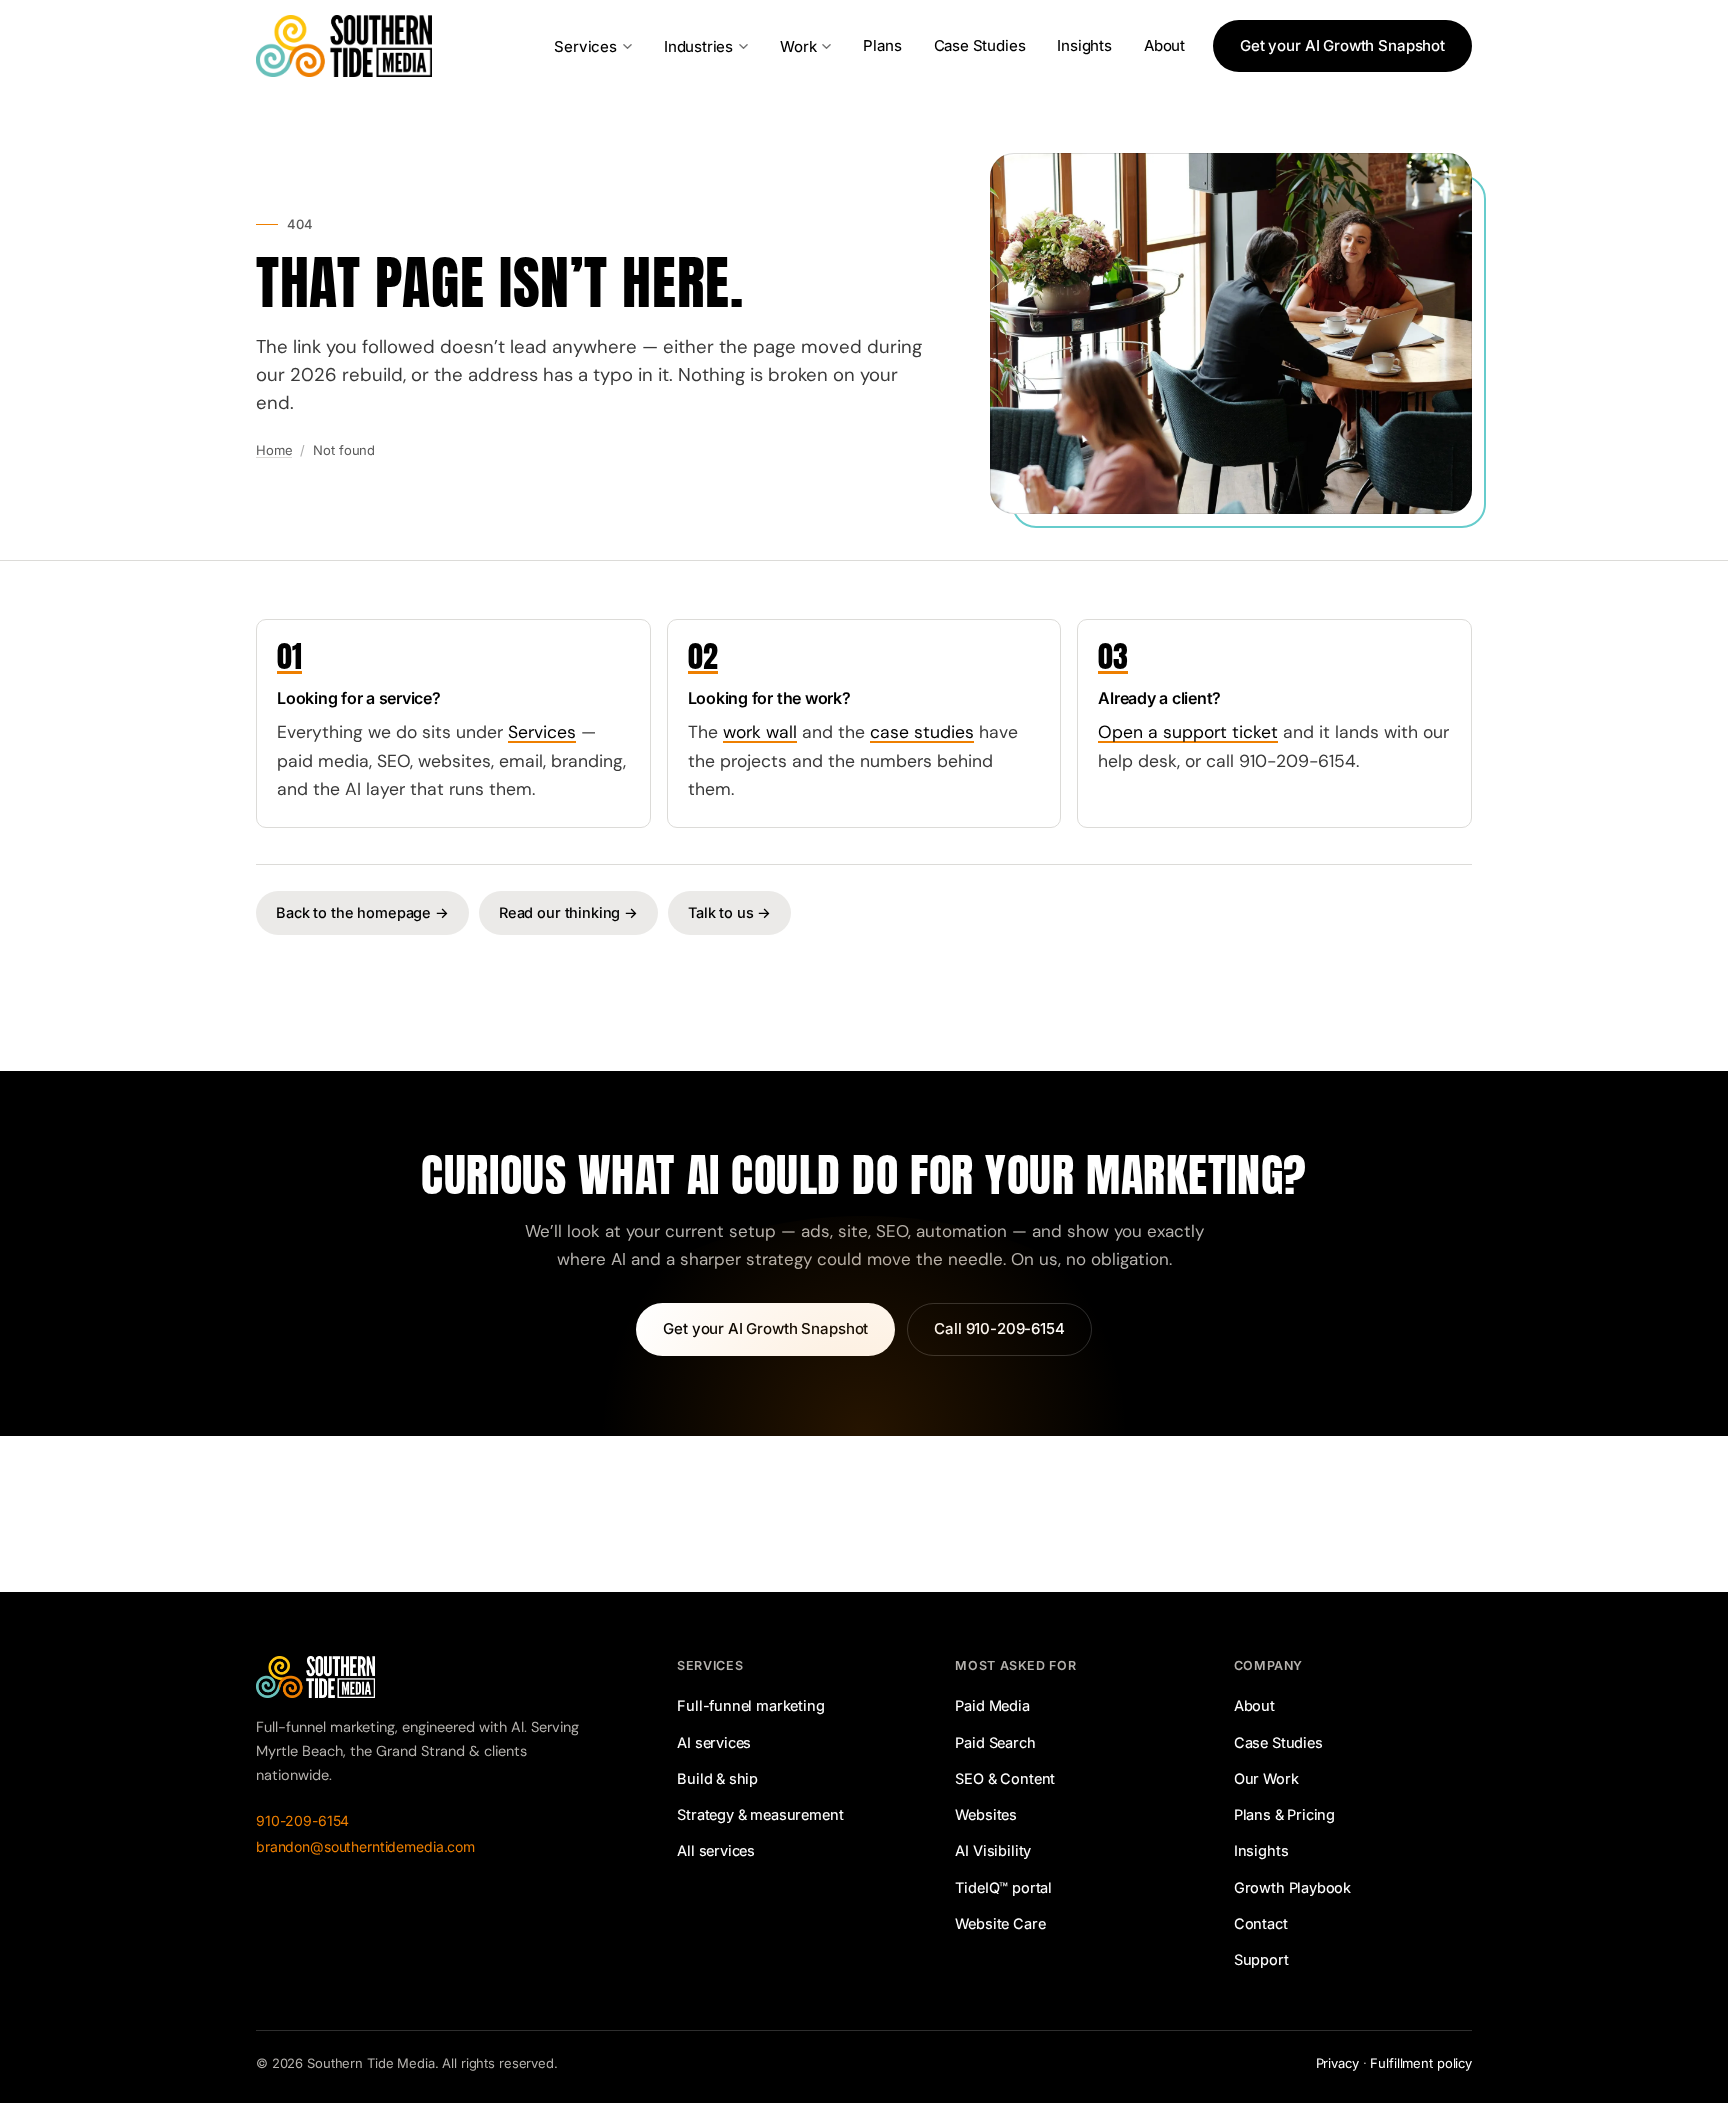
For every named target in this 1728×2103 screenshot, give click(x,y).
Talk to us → (729, 912)
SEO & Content (1005, 1778)
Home (274, 450)
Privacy (1337, 2063)
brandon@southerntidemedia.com (365, 1846)
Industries (698, 46)
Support (1261, 1959)
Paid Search (995, 1742)
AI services (714, 1742)
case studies (922, 732)
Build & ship (717, 1778)
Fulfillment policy (1421, 2063)
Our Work (1266, 1778)
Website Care (1000, 1923)
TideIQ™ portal (1003, 1887)
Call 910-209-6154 (999, 1328)
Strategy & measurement (760, 1814)
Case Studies (980, 45)
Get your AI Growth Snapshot (1342, 45)
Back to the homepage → (362, 912)
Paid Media (992, 1705)
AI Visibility (993, 1850)
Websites (986, 1814)
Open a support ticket (1188, 732)
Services (585, 46)
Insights (1084, 45)
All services (716, 1850)
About (1164, 45)
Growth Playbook (1292, 1887)
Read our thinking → (568, 912)
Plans (882, 45)
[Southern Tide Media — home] (344, 46)
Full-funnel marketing (750, 1705)
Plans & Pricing (1284, 1814)
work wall (760, 732)
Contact (1261, 1923)
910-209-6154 (302, 1820)
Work (798, 46)
